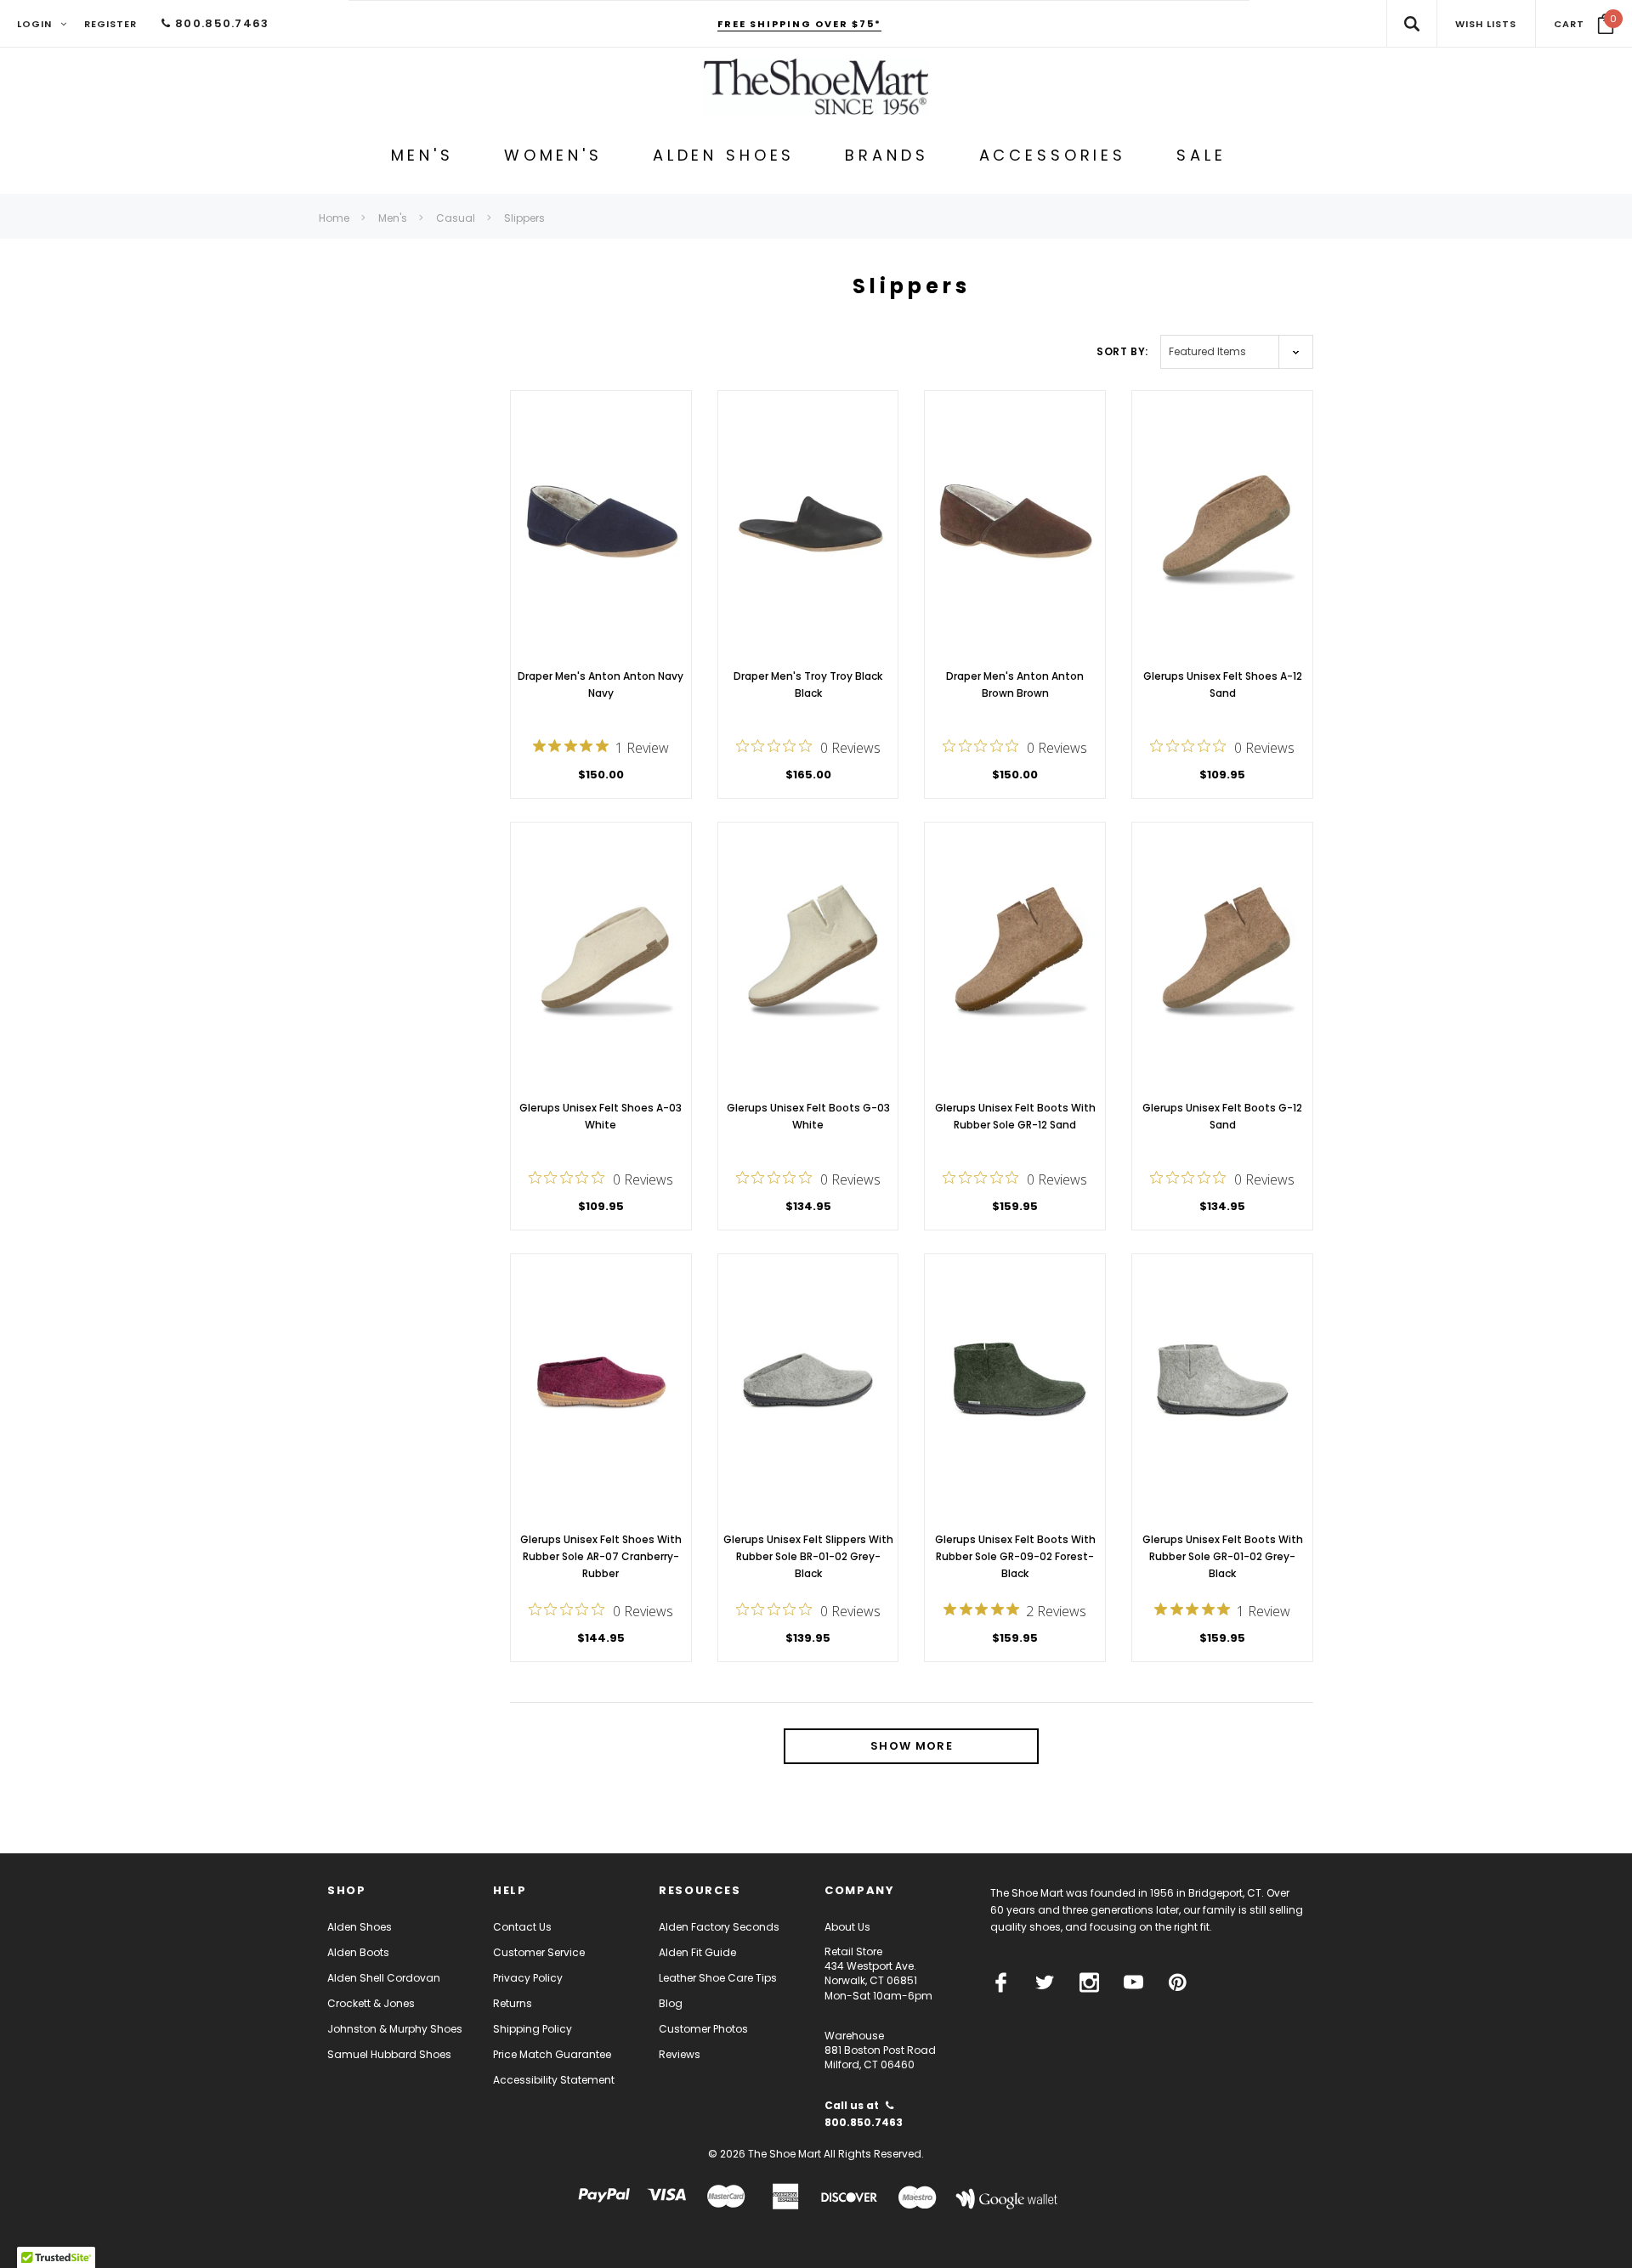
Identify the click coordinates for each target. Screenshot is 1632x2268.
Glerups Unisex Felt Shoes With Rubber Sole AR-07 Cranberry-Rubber (601, 1556)
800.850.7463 (220, 23)
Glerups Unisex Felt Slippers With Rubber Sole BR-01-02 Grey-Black (808, 1556)
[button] (1584, 24)
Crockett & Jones (371, 2003)
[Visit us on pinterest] (1178, 1982)
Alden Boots (358, 1952)
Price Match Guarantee (552, 2054)
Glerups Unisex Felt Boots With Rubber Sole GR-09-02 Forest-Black (1015, 1556)
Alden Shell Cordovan (384, 1978)
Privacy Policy (528, 1978)
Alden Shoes (360, 1927)
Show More (912, 1746)
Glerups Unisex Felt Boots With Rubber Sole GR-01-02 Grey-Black (1223, 1556)
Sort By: (1122, 351)
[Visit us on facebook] (1001, 1982)
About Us (847, 1927)
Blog (671, 2003)
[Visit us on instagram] (1089, 1982)
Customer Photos (703, 2029)
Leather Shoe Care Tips (718, 1978)
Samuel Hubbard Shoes (389, 2054)
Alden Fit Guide (697, 1952)
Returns (513, 2003)
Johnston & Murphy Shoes (395, 2029)
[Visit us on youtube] (1133, 1982)
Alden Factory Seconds (719, 1927)
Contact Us (522, 1927)
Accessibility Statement (554, 2080)
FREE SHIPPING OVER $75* (799, 24)
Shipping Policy (533, 2029)
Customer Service (539, 1952)
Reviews (680, 2054)
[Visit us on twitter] (1045, 1982)
